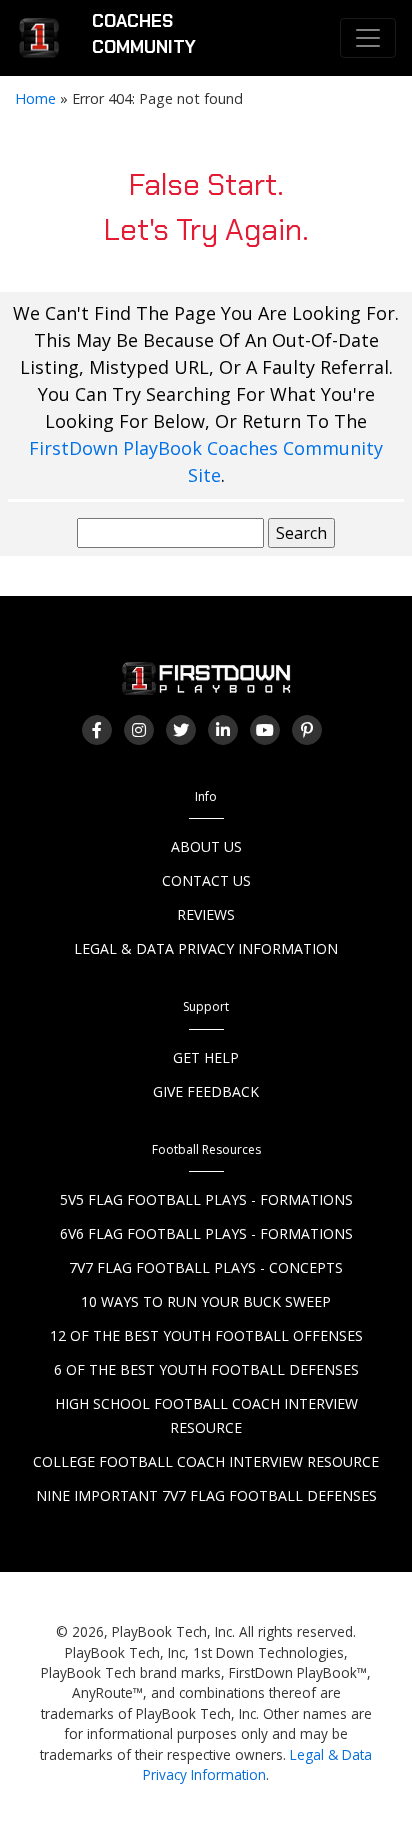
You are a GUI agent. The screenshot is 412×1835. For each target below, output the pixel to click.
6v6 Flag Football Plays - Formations (206, 1233)
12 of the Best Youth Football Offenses (206, 1335)
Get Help (206, 1057)
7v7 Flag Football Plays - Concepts (206, 1267)
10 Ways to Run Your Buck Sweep (206, 1301)
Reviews (206, 914)
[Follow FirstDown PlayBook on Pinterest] (307, 730)
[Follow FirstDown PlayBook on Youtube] (265, 730)
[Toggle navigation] (368, 38)
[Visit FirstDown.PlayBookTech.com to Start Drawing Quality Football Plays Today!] (40, 38)
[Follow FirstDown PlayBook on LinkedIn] (223, 730)
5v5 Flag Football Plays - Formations (206, 1199)
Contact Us (206, 880)
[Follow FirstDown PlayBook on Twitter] (181, 730)
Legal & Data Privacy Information (206, 948)
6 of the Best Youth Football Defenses (206, 1369)
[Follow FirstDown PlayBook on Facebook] (97, 730)
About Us (206, 846)
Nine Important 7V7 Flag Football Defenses (206, 1495)
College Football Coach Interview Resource (206, 1461)
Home (35, 98)
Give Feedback (206, 1091)
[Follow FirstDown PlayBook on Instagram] (139, 730)
